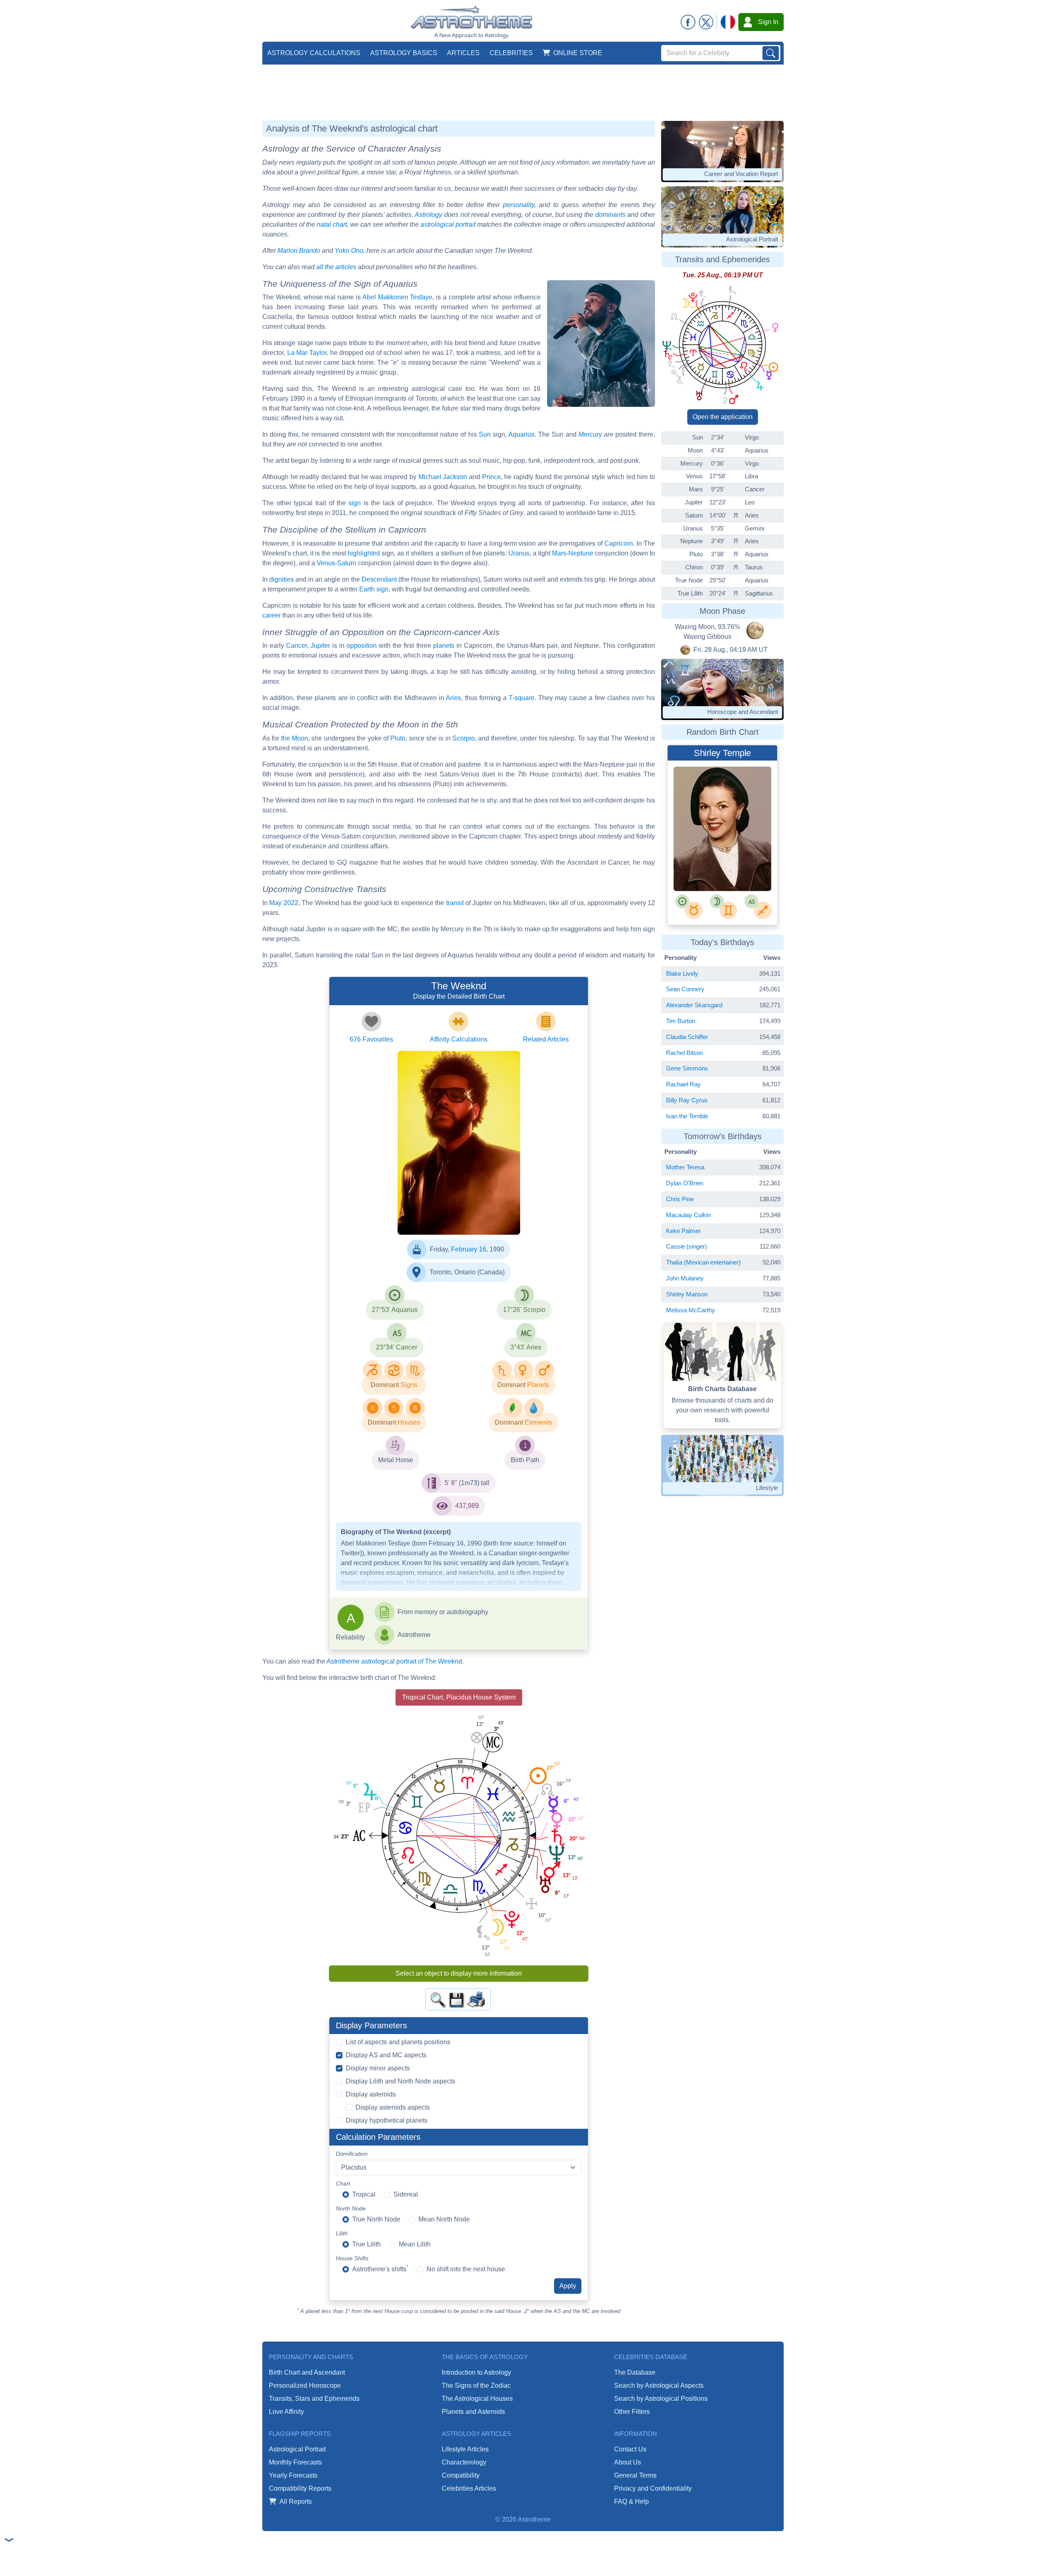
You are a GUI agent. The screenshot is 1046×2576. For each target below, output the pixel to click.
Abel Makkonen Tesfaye (398, 297)
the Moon (295, 738)
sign (355, 503)
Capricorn (619, 543)
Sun (485, 434)
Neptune (581, 553)
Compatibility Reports (300, 2488)
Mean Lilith (415, 2244)
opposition (362, 646)
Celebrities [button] (511, 53)
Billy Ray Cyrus (687, 1100)
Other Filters (632, 2412)
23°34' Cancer (397, 1347)
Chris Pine (680, 1199)
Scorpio (464, 738)
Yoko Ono (349, 251)
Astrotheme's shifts (380, 2268)
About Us (628, 2462)
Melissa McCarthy (691, 1310)
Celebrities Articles (469, 2488)
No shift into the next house (466, 2269)
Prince (492, 477)
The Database (635, 2372)
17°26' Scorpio (524, 1310)
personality (519, 205)
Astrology (428, 215)
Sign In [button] (768, 22)
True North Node (376, 2219)
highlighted (364, 553)
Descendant (379, 579)
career (272, 615)
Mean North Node (444, 2219)
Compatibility (461, 2475)
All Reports (296, 2501)
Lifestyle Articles (465, 2449)
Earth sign (374, 589)
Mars (559, 553)
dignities (282, 579)
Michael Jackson (443, 477)
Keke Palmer (683, 1231)
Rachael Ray (683, 1084)
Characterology (464, 2462)
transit (455, 903)
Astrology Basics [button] (404, 53)
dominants (610, 215)
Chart (343, 2183)
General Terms (635, 2475)
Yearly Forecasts (293, 2475)
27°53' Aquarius (395, 1310)
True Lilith (367, 2244)
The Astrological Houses (477, 2399)
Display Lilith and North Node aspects (400, 2081)
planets (444, 646)
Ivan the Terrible (687, 1116)
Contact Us (630, 2449)
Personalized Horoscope (305, 2385)
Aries (453, 698)
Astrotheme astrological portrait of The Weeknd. (395, 1661)
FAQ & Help (631, 2501)
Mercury (590, 434)
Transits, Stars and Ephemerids (314, 2399)
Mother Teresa (685, 1167)
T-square (522, 698)
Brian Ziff (435, 1203)
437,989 (467, 1506)
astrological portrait (448, 224)
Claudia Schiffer (687, 1037)
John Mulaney (685, 1278)
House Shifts (352, 2258)
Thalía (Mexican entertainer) (703, 1262)
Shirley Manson (687, 1294)
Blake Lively (682, 974)
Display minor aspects (378, 2068)
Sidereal (406, 2194)
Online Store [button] (578, 53)
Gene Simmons (687, 1068)
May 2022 (284, 903)
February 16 (469, 1249)
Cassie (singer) (686, 1246)
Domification (352, 2154)
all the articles (336, 267)
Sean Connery (685, 989)
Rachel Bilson (684, 1053)
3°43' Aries (526, 1347)
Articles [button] (463, 53)
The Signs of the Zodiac (476, 2385)
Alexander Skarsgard (694, 1005)
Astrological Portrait (297, 2449)
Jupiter (320, 646)
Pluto (398, 738)
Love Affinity (286, 2412)
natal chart (332, 224)
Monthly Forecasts (295, 2462)
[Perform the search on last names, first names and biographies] (771, 53)
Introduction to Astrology (476, 2372)
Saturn (347, 563)
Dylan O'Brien (685, 1183)
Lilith (342, 2233)
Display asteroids (371, 2094)
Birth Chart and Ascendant (307, 2372)
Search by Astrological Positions (661, 2399)
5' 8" (451, 1483)
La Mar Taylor (307, 353)
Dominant (385, 1385)
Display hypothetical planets (387, 2120)
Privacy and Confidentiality (653, 2488)
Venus (326, 563)
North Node (351, 2208)
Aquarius (521, 434)
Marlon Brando (299, 251)
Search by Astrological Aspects (659, 2385)
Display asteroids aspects (393, 2107)
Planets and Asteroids (473, 2412)
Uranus (519, 553)
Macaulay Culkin (688, 1215)
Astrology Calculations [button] (314, 53)
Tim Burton (681, 1021)
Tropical (364, 2194)
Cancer (296, 646)
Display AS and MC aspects (386, 2055)
